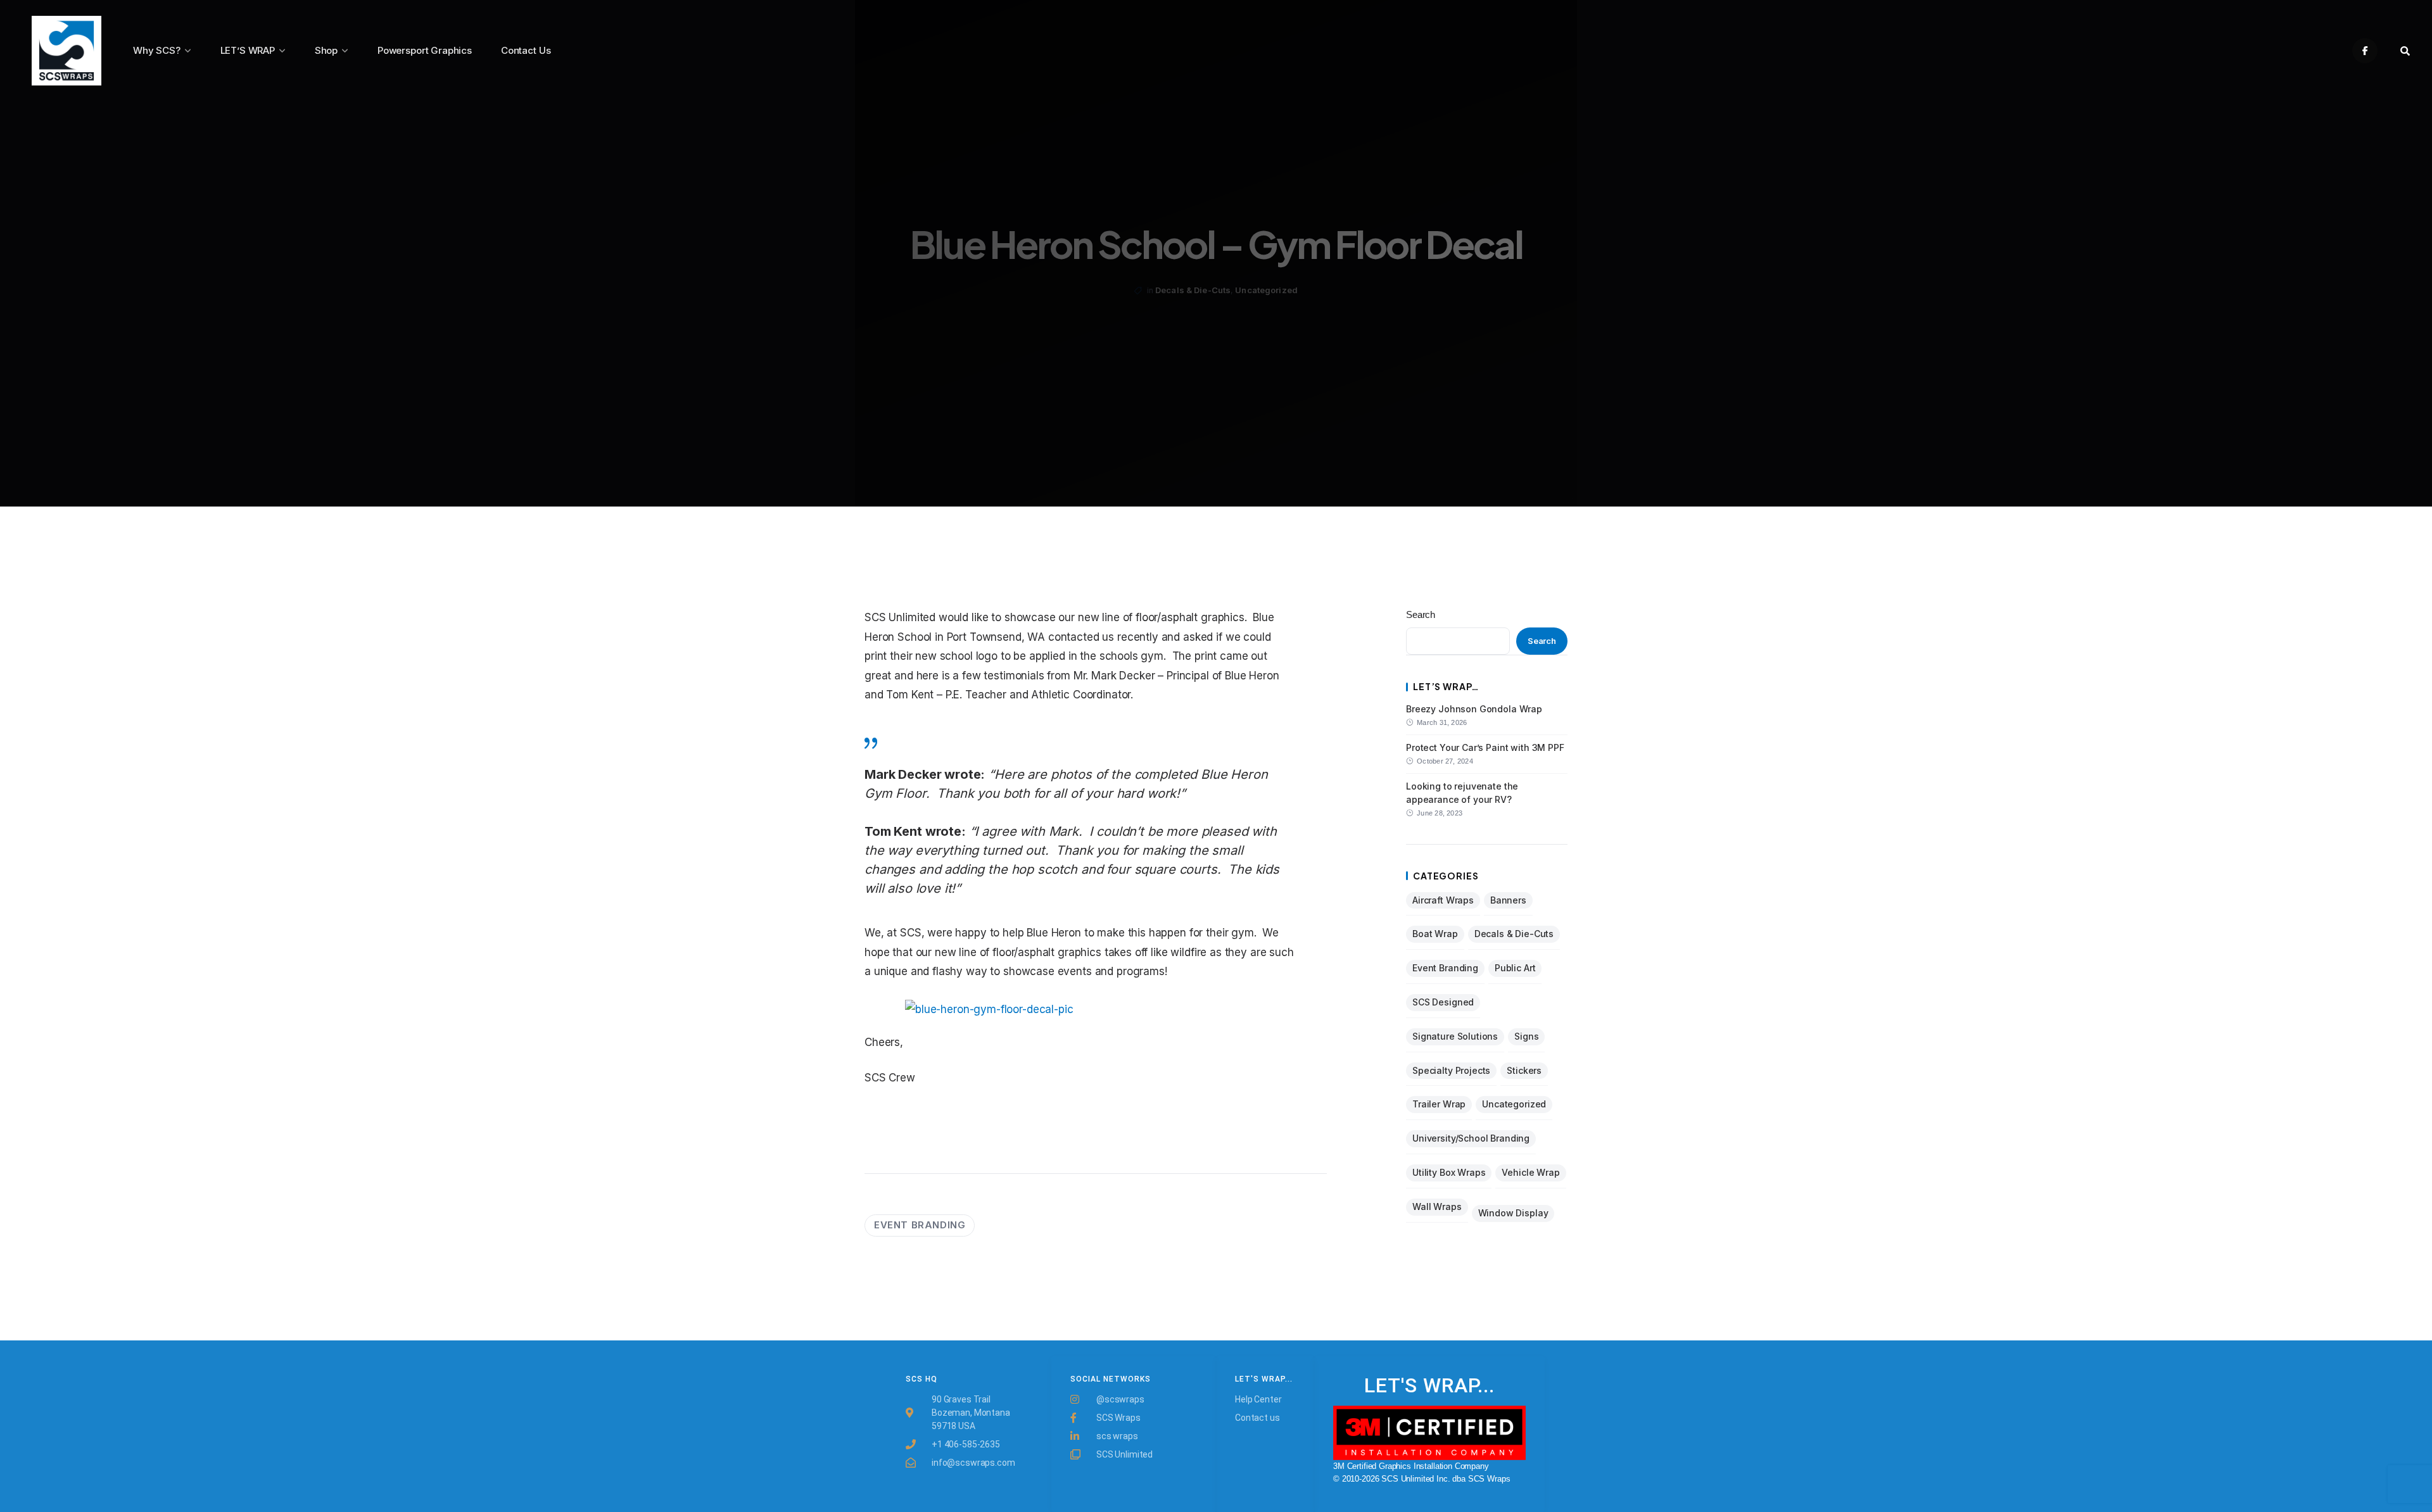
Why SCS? (157, 50)
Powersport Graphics (425, 50)
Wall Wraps (1437, 1206)
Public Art (1515, 968)
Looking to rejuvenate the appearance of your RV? (1462, 792)
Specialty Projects (1451, 1070)
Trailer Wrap (1439, 1104)
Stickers (1524, 1070)
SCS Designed (1443, 1002)
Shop (326, 50)
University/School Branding (1471, 1138)
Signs (1526, 1036)
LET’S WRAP (248, 50)
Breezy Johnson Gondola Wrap (1474, 709)
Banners (1508, 900)
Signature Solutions (1455, 1036)
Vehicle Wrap (1530, 1172)
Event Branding (920, 1225)
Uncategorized (1266, 290)
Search (1421, 614)
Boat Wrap (1435, 934)
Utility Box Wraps (1449, 1172)
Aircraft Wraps (1443, 900)
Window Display (1513, 1213)
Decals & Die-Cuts (1193, 290)
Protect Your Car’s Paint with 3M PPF (1485, 747)
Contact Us (526, 50)
